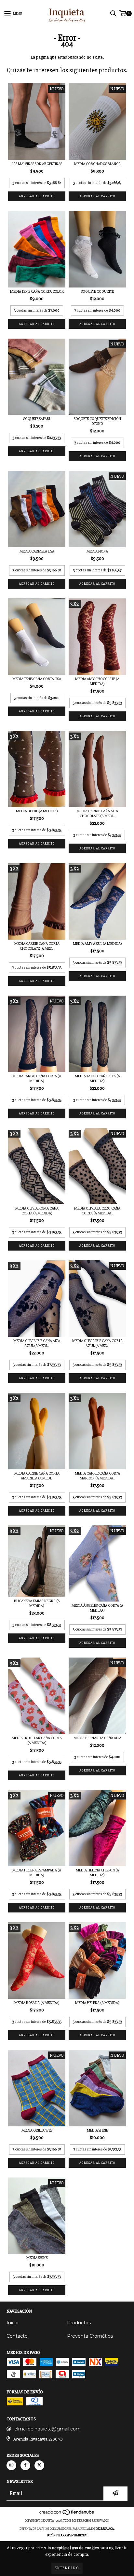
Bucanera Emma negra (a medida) (37, 1603)
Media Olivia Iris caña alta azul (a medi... (37, 1343)
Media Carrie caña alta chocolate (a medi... (97, 814)
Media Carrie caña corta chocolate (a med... (37, 946)
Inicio (13, 2323)
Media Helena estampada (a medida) (37, 1873)
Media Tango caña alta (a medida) (97, 1079)
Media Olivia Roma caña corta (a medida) (37, 1211)
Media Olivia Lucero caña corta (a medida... (97, 1211)
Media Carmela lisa (37, 551)
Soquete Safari (37, 419)
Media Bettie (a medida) (37, 811)
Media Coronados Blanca (97, 164)
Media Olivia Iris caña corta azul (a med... (97, 1343)
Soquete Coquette (97, 292)
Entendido (67, 2568)
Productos (79, 2323)
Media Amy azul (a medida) (97, 944)
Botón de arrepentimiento (67, 2535)
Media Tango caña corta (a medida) (37, 1079)
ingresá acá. (105, 2529)
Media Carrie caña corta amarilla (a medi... (37, 1476)
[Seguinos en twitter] (39, 2465)
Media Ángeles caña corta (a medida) (97, 1608)
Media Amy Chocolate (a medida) (97, 681)
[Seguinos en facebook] (25, 2465)
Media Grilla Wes (37, 2130)
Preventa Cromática (90, 2336)
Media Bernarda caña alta (97, 1738)
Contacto (17, 2336)
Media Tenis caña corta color (37, 292)
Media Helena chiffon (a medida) (97, 1873)
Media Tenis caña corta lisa (37, 679)
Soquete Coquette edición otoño (97, 421)
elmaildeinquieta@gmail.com (47, 2429)
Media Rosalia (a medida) (37, 2003)
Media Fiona (97, 551)
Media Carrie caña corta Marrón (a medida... (97, 1476)
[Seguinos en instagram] (11, 2465)
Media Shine (97, 2130)
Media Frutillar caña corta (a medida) (37, 1741)
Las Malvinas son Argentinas (37, 164)
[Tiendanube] (67, 2514)
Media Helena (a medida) (97, 2003)
